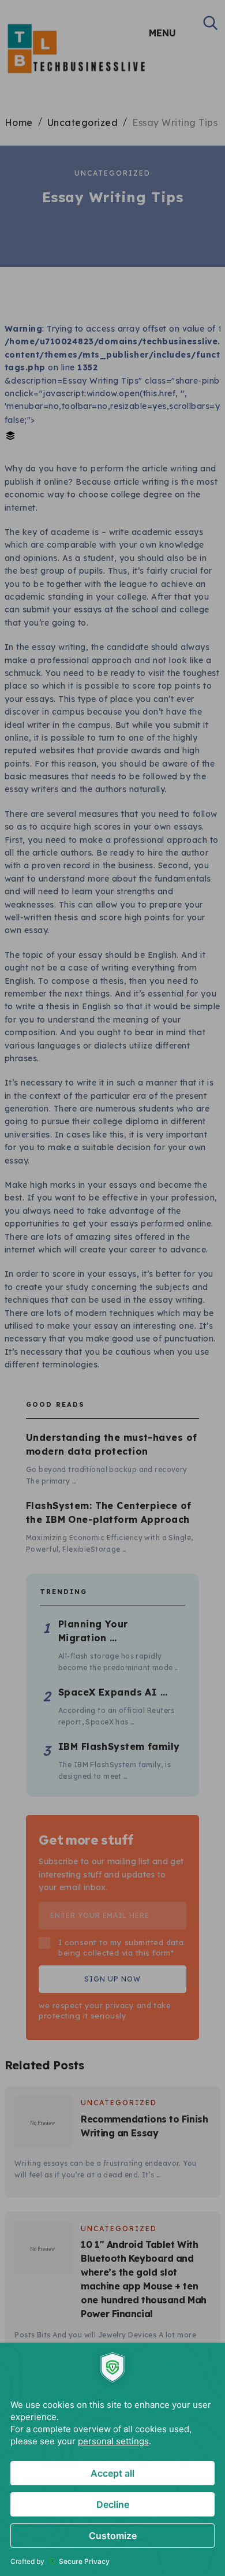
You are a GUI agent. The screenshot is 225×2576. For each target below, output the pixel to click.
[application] (112, 2459)
